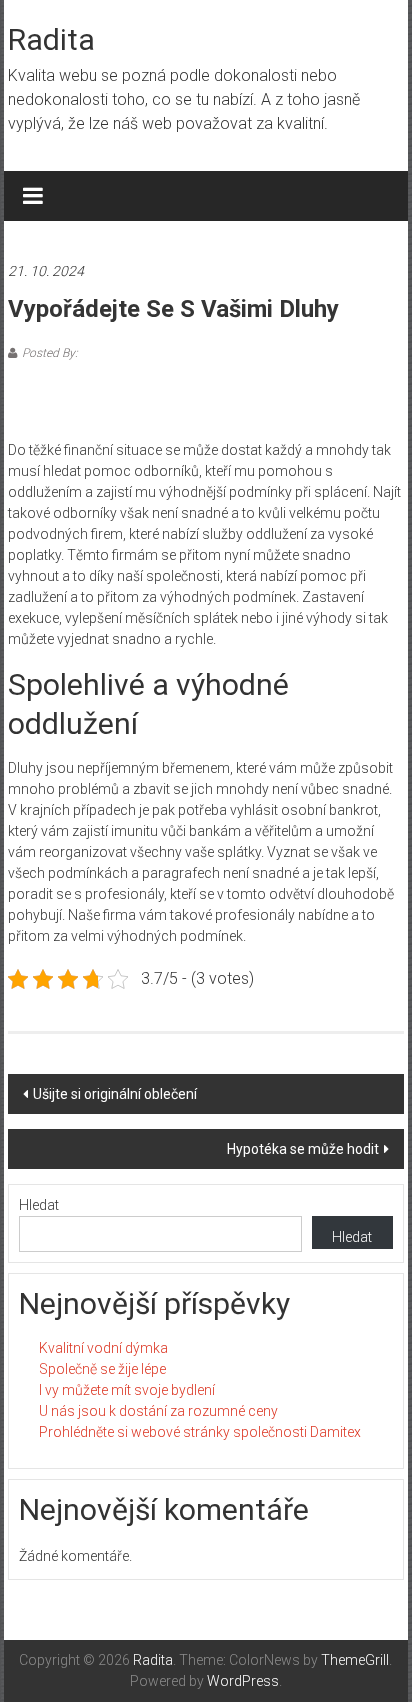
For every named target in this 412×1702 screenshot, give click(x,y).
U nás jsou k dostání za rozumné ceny (158, 1411)
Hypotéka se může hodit (303, 1149)
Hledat (39, 1205)
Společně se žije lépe (102, 1369)
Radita (51, 39)
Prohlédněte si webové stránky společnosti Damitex (200, 1432)
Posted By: (50, 353)
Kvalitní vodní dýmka (103, 1348)
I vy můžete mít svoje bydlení (127, 1390)
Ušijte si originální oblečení (115, 1094)
